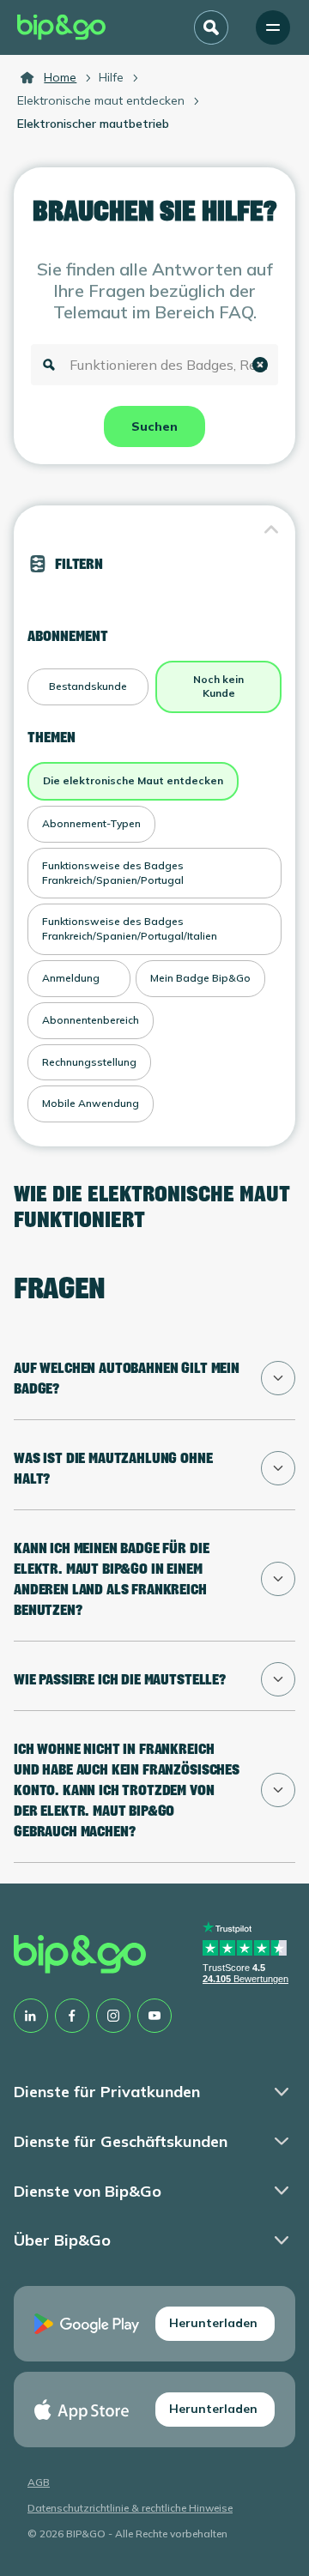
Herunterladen (213, 2323)
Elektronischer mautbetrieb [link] (93, 124)
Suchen (154, 426)
